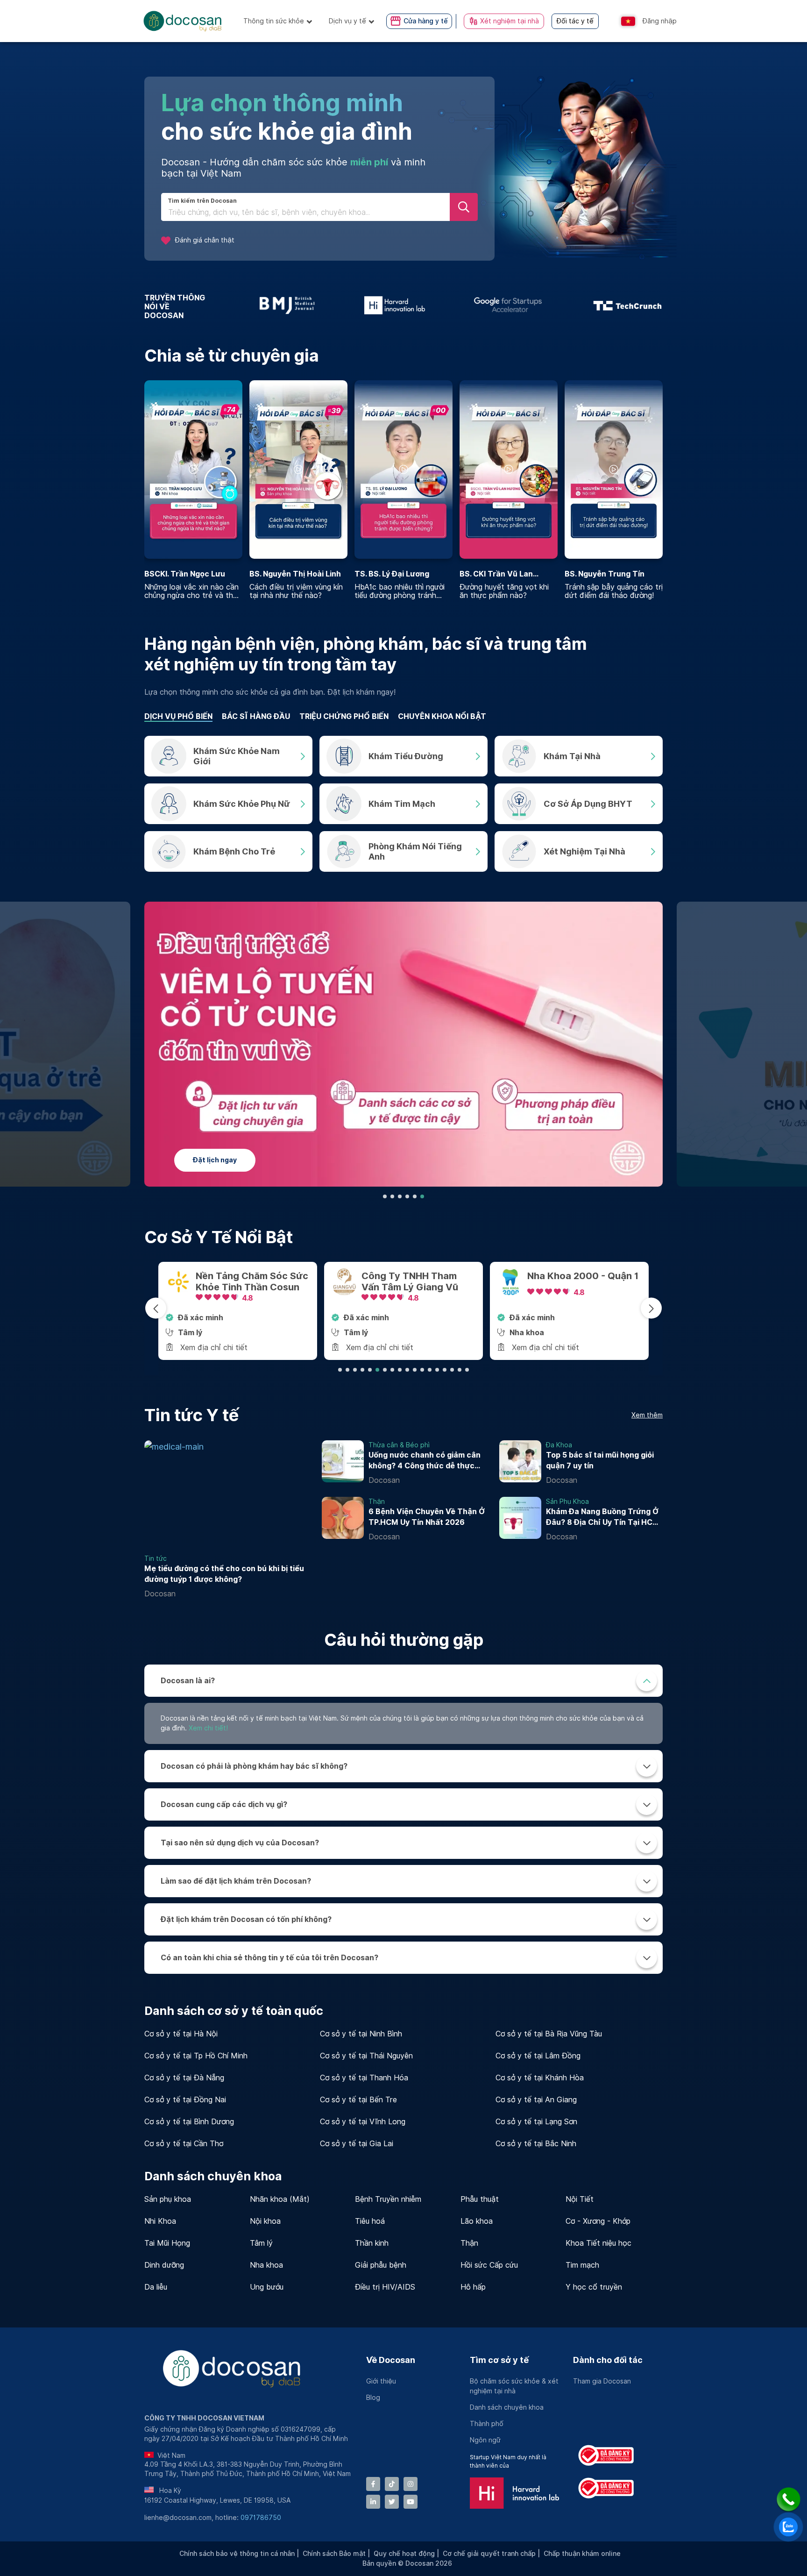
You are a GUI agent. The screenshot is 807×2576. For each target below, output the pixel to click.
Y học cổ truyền (594, 2287)
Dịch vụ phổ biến (178, 716)
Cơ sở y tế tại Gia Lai (357, 2144)
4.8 (250, 1292)
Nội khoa (265, 2221)
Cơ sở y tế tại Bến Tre (358, 2100)
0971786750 (261, 2518)
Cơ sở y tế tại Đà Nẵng (184, 2078)
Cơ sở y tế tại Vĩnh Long (363, 2122)
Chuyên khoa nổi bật (442, 716)
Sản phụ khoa (168, 2199)
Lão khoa (477, 2221)
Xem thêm (647, 1415)
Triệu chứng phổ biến (344, 716)
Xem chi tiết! (208, 1728)
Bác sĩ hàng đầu (256, 716)
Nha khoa (266, 2265)
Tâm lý (261, 2243)
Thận (469, 2243)
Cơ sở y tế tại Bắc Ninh (536, 2144)
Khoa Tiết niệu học (598, 2243)
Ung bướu (267, 2287)
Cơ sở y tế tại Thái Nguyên (366, 2056)
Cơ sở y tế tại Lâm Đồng (538, 2056)
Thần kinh (372, 2243)
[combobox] (305, 213)
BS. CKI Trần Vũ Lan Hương (496, 574)
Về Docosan (391, 2360)
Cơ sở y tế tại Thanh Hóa (364, 2078)
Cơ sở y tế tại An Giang (536, 2100)
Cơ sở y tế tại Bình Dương (189, 2122)
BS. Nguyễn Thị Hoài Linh (295, 574)
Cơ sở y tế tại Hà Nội (181, 2034)
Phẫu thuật (480, 2199)
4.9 (416, 1298)
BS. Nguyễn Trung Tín (605, 574)
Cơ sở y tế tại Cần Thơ (184, 2144)
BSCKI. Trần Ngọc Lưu (185, 574)
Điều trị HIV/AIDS (385, 2287)
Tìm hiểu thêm (224, 1160)
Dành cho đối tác (608, 2360)
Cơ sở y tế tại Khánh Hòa (540, 2078)
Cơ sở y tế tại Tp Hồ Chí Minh (196, 2056)
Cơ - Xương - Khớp (598, 2221)
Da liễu (156, 2287)
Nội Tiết (580, 2199)
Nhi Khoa (160, 2221)
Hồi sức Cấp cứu (489, 2265)
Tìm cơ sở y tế (499, 2360)
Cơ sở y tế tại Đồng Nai (185, 2100)
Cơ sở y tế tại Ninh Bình (361, 2034)
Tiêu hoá (370, 2221)
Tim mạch (582, 2265)
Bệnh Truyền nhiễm (388, 2199)
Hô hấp (473, 2287)
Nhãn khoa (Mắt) (280, 2199)
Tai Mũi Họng (167, 2243)
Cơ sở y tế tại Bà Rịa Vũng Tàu (549, 2034)
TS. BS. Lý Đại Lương (392, 574)
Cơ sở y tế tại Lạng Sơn (536, 2122)
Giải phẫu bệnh (381, 2265)
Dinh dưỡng (164, 2265)
